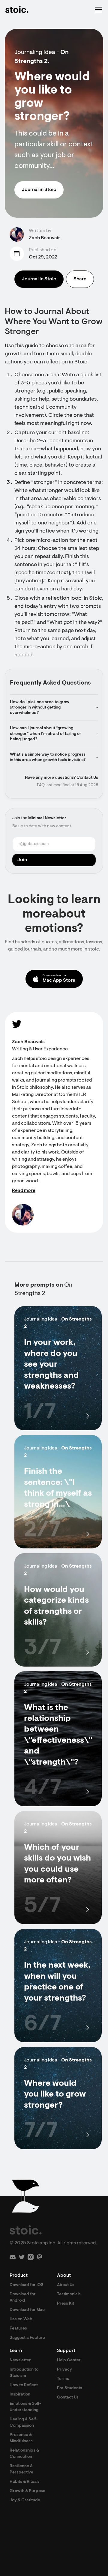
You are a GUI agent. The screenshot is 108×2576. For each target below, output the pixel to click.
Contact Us (87, 778)
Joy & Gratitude (25, 2500)
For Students (70, 2388)
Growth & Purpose (27, 2491)
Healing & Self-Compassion (24, 2423)
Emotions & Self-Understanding (25, 2407)
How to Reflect (24, 2385)
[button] (97, 10)
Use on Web (21, 2319)
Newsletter (20, 2360)
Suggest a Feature (27, 2338)
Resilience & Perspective (21, 2469)
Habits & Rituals (25, 2482)
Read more (24, 1191)
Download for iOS (27, 2285)
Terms (63, 2379)
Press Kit (66, 2304)
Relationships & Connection (24, 2454)
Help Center (69, 2360)
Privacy (64, 2370)
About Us (66, 2285)
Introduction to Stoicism (24, 2373)
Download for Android (23, 2298)
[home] (17, 10)
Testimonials (69, 2294)
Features (18, 2329)
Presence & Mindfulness (21, 2438)
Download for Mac (27, 2310)
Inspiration (20, 2395)
